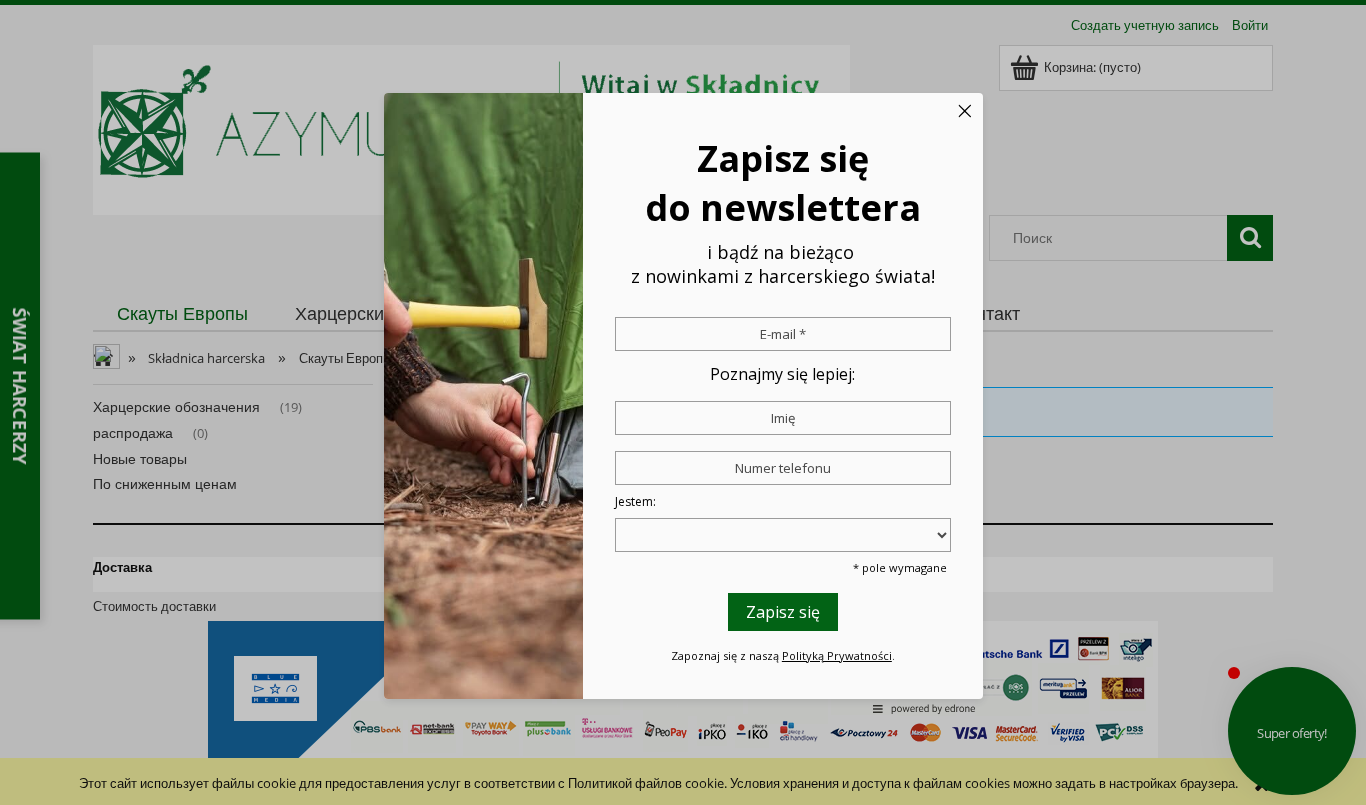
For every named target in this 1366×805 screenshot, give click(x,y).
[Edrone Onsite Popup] (683, 402)
